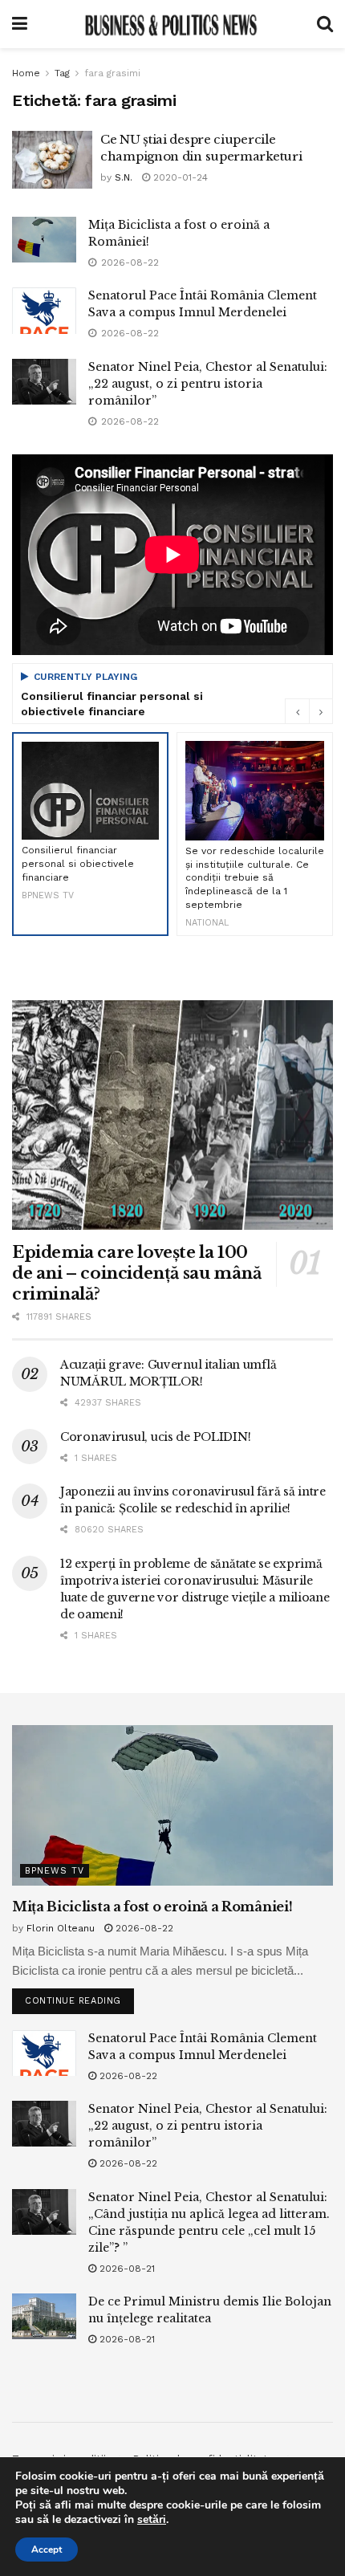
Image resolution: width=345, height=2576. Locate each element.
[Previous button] (297, 711)
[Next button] (321, 711)
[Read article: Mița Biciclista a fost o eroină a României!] (44, 240)
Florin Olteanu (61, 1928)
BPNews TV (55, 1871)
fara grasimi (112, 73)
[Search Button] (325, 24)
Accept (47, 2550)
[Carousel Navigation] (309, 711)
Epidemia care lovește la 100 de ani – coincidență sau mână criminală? (136, 1273)
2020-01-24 (179, 177)
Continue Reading (79, 1997)
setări (152, 2520)
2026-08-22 (143, 1928)
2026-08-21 (126, 2269)
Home (26, 73)
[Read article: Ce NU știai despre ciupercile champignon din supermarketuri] (52, 160)
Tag (62, 73)
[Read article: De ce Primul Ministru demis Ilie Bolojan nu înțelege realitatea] (44, 2316)
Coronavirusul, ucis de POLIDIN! (155, 1437)
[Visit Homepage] (172, 24)
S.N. (124, 177)
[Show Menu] (20, 24)
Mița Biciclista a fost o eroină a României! (152, 1907)
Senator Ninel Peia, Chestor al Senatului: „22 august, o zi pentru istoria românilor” (208, 384)
